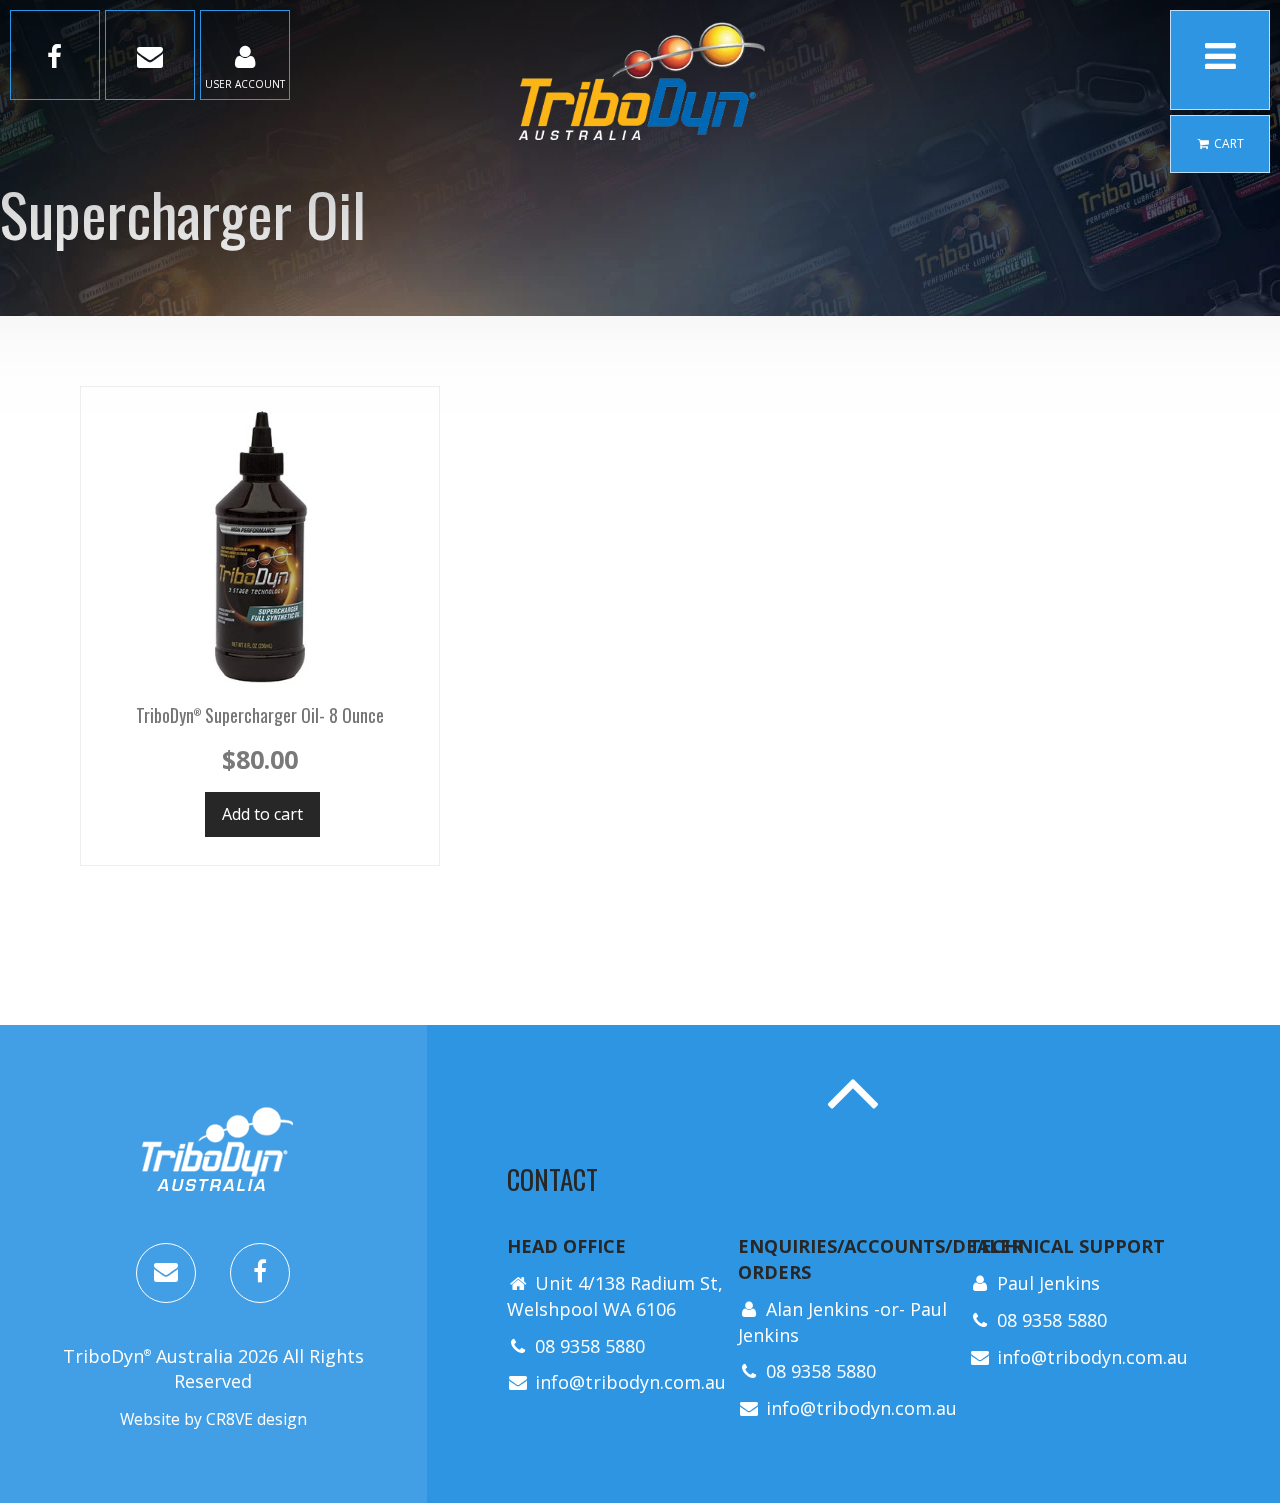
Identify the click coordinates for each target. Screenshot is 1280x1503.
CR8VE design (256, 1419)
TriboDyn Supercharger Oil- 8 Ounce (260, 715)
